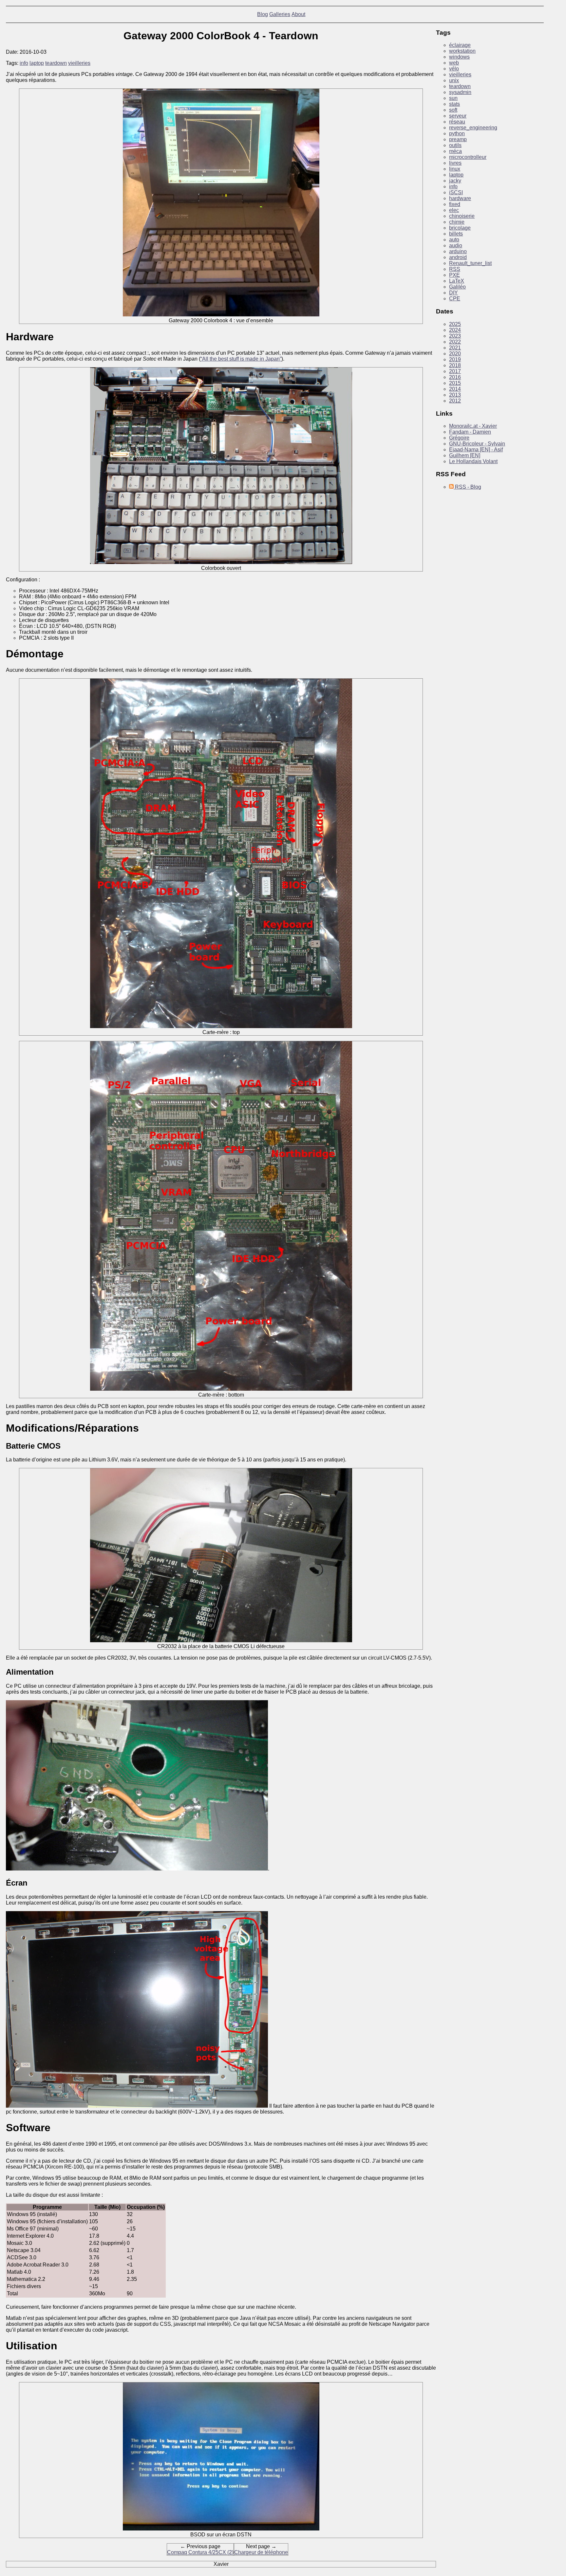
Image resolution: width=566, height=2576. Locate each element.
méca (455, 151)
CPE (455, 299)
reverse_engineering (473, 128)
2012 (455, 401)
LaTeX (457, 281)
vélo (454, 69)
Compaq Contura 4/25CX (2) (200, 2552)
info (24, 63)
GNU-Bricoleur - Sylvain (477, 444)
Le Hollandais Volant (473, 461)
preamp (458, 139)
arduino (458, 251)
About (298, 14)
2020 (455, 354)
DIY (453, 293)
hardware (460, 198)
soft (453, 110)
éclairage (460, 45)
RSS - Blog (467, 487)
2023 (455, 336)
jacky (455, 181)
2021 (455, 348)
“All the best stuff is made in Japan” (241, 359)
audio (456, 245)
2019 (455, 359)
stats (454, 104)
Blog (263, 14)
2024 (455, 330)
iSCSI (456, 192)
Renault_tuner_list (470, 263)
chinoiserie (462, 216)
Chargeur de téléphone (261, 2552)
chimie (457, 222)
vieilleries (79, 63)
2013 (455, 395)
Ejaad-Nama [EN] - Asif (476, 450)
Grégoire (459, 438)
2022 (455, 342)
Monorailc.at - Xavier (473, 426)
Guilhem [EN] (465, 455)
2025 (455, 324)
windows (459, 57)
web (454, 63)
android (458, 257)
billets (456, 234)
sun (453, 98)
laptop (37, 63)
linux (455, 169)
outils (455, 145)
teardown (56, 63)
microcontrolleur (468, 157)
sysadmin (460, 92)
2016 (455, 377)
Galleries (280, 14)
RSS (455, 269)
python (457, 133)
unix (454, 80)
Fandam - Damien (470, 432)
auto (454, 240)
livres (455, 163)
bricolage (460, 228)
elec (454, 210)
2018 (455, 365)
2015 (455, 383)
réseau (457, 122)
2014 (455, 389)
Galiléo (457, 287)
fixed (455, 204)
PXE (454, 275)
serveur (458, 116)
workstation (462, 51)
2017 (455, 371)
